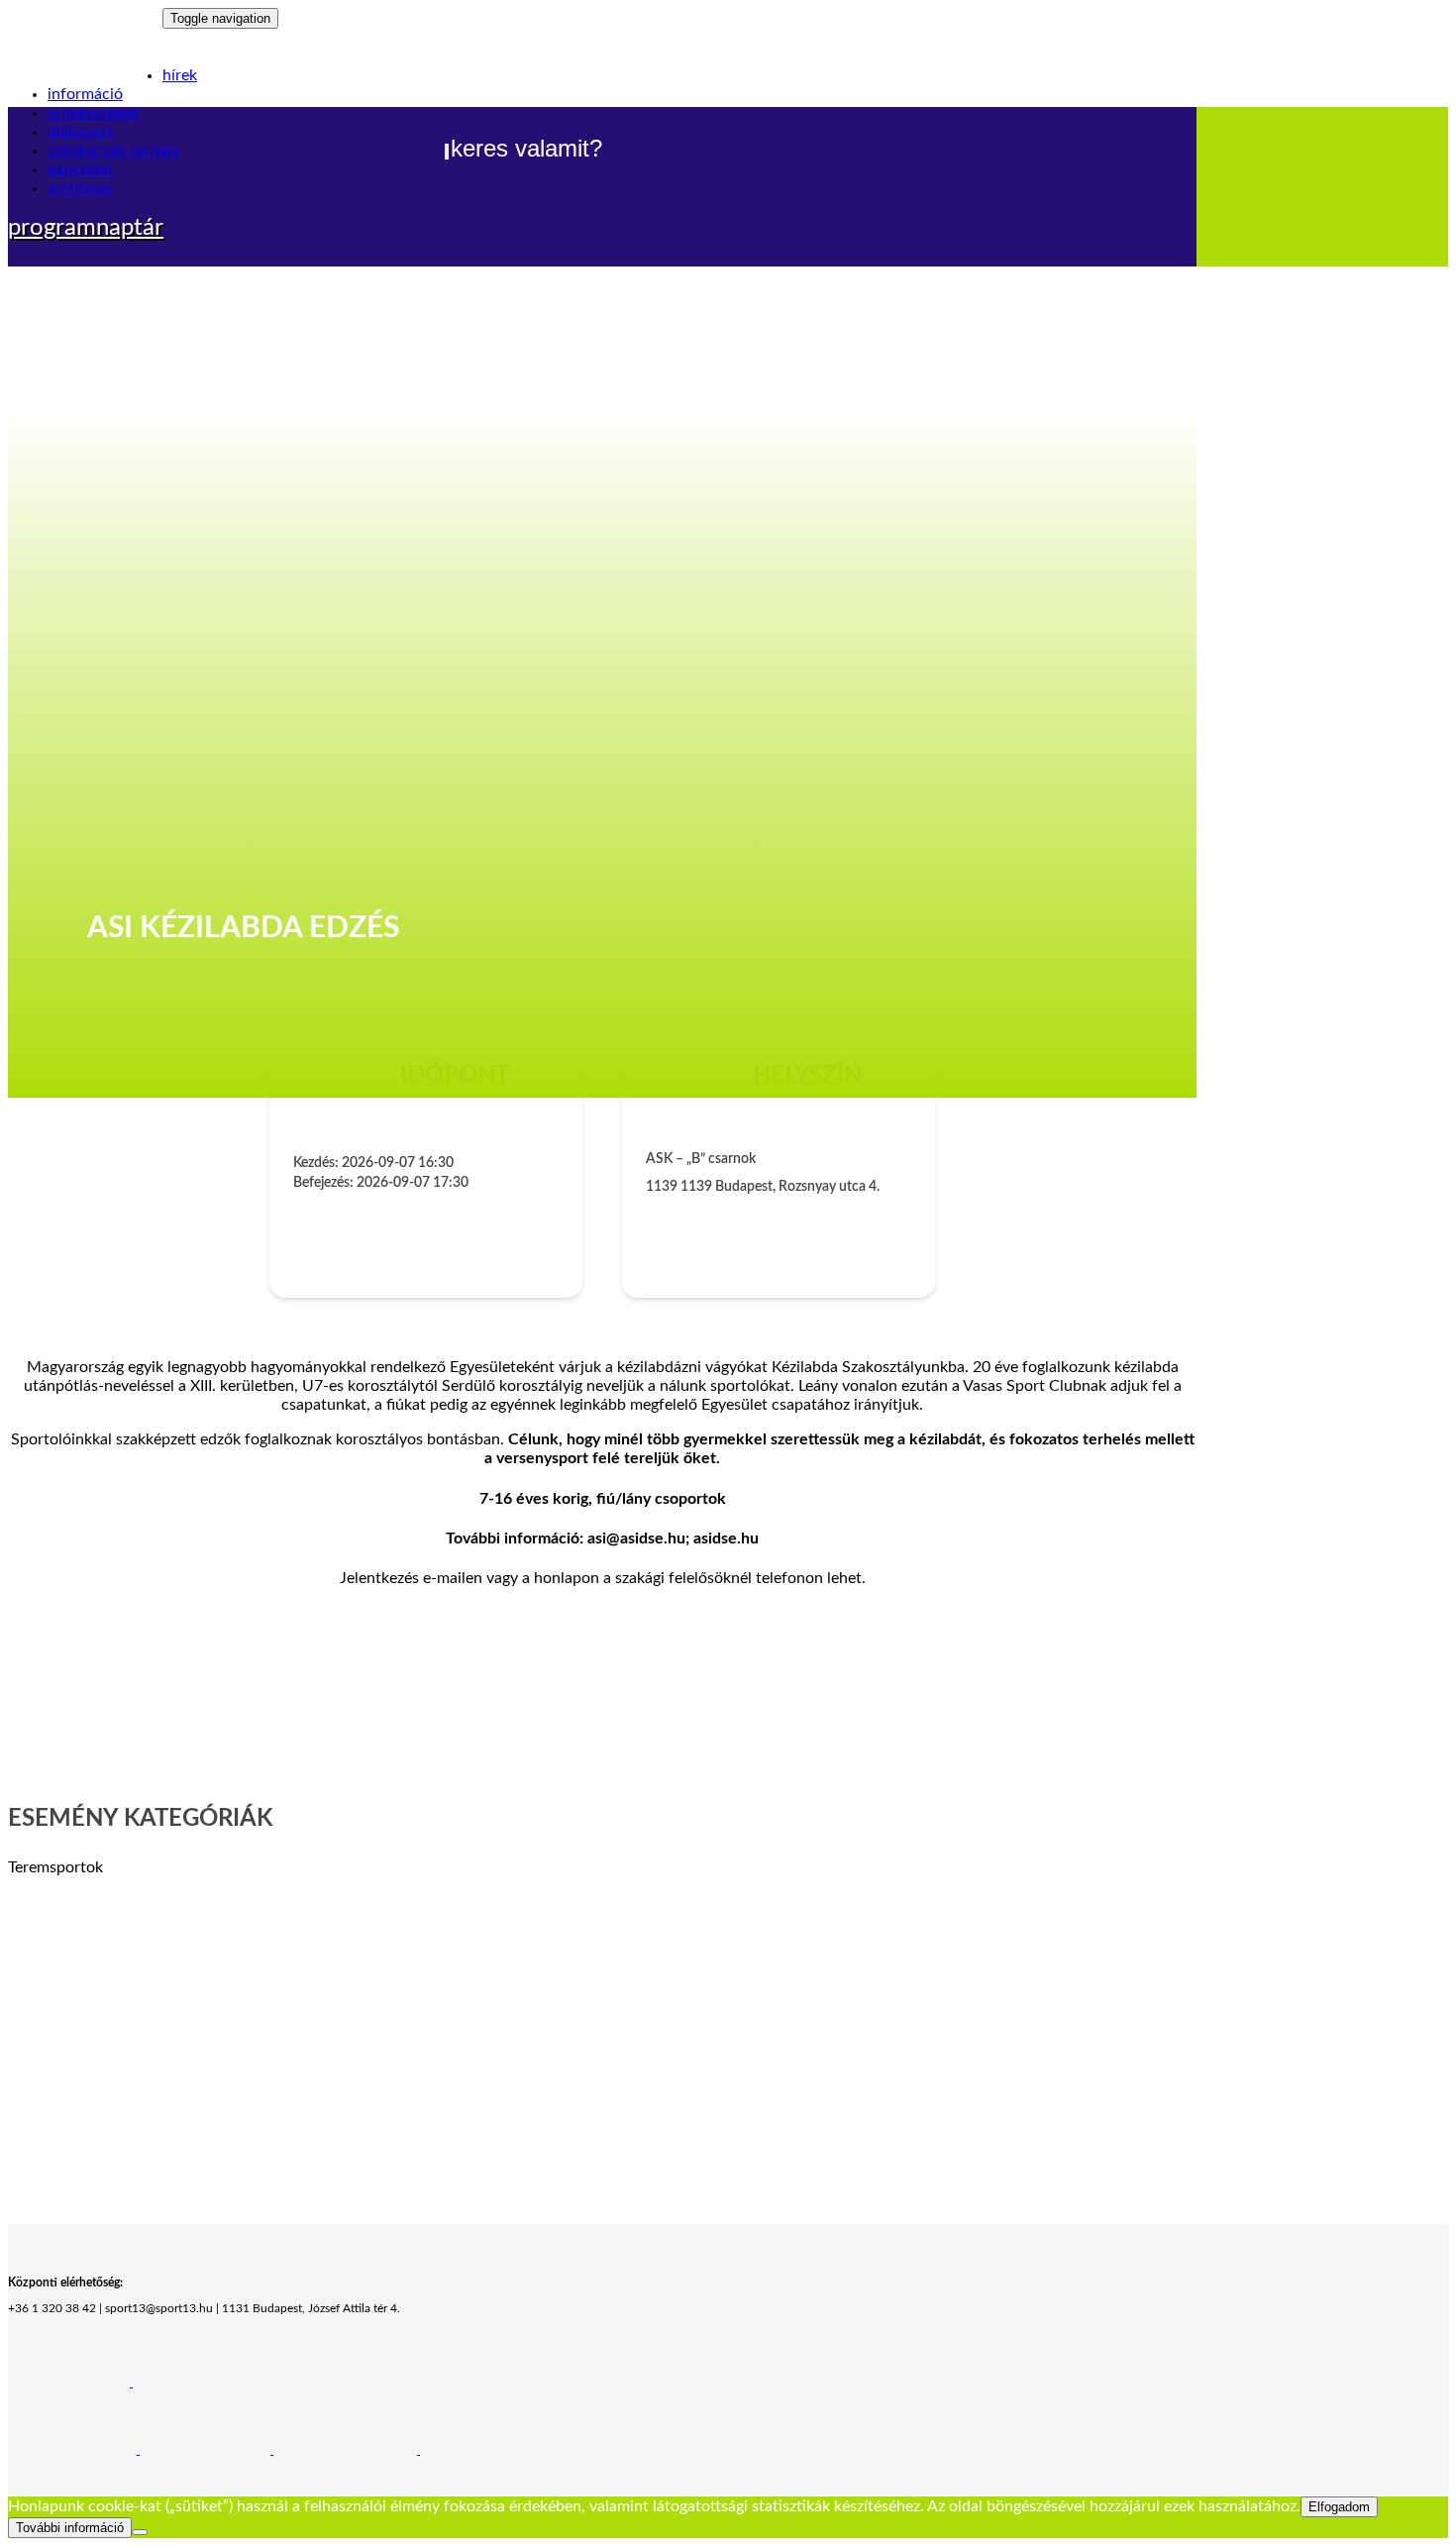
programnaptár (86, 228)
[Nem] (140, 2532)
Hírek (180, 75)
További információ (70, 2528)
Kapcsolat (81, 169)
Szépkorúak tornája (113, 151)
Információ (85, 94)
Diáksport (80, 132)
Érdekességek (94, 113)
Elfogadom (1339, 2507)
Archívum (80, 188)
